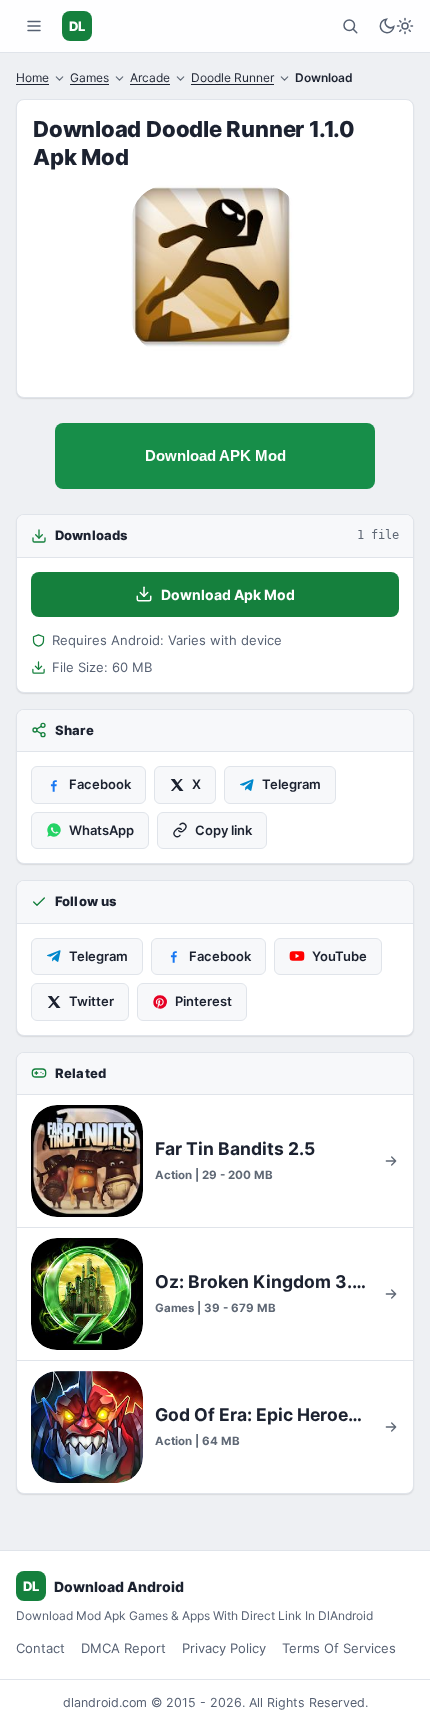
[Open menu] (34, 26)
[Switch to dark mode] (396, 26)
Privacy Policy (224, 1648)
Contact (40, 1648)
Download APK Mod (215, 455)
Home (32, 77)
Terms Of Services (339, 1648)
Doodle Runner (232, 77)
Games (89, 77)
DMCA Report (123, 1648)
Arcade (150, 77)
